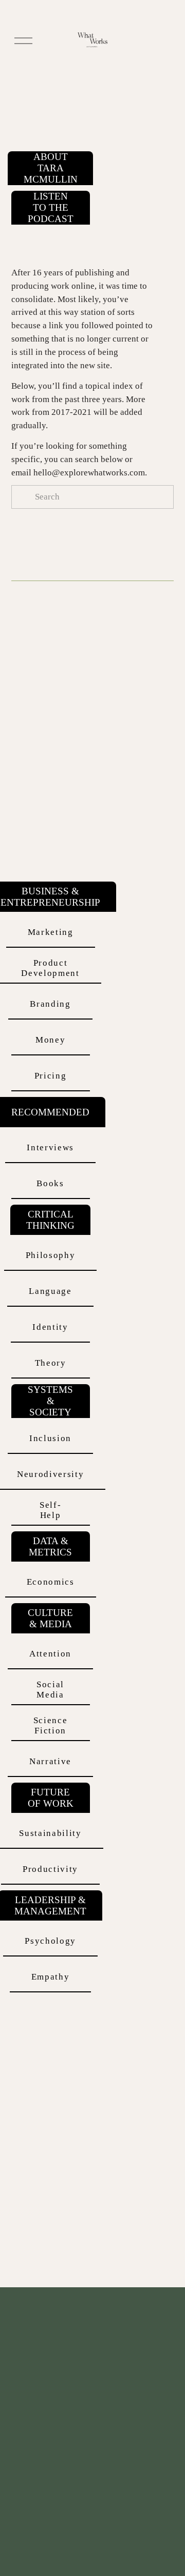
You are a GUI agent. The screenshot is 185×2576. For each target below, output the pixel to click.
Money (50, 1040)
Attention (50, 1654)
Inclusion (50, 1438)
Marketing (51, 932)
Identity (50, 1327)
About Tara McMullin (51, 168)
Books (50, 1183)
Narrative (50, 1761)
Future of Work (51, 1798)
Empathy (51, 1977)
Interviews (50, 1147)
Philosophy (51, 1255)
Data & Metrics (50, 1546)
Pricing (51, 1076)
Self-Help (50, 1510)
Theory (51, 1363)
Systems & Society (50, 1401)
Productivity (50, 1869)
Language (50, 1291)
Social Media (50, 1690)
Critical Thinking (50, 1220)
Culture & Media (50, 1618)
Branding (50, 1004)
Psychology (50, 1941)
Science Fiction (51, 1725)
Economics (51, 1582)
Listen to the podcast (51, 207)
